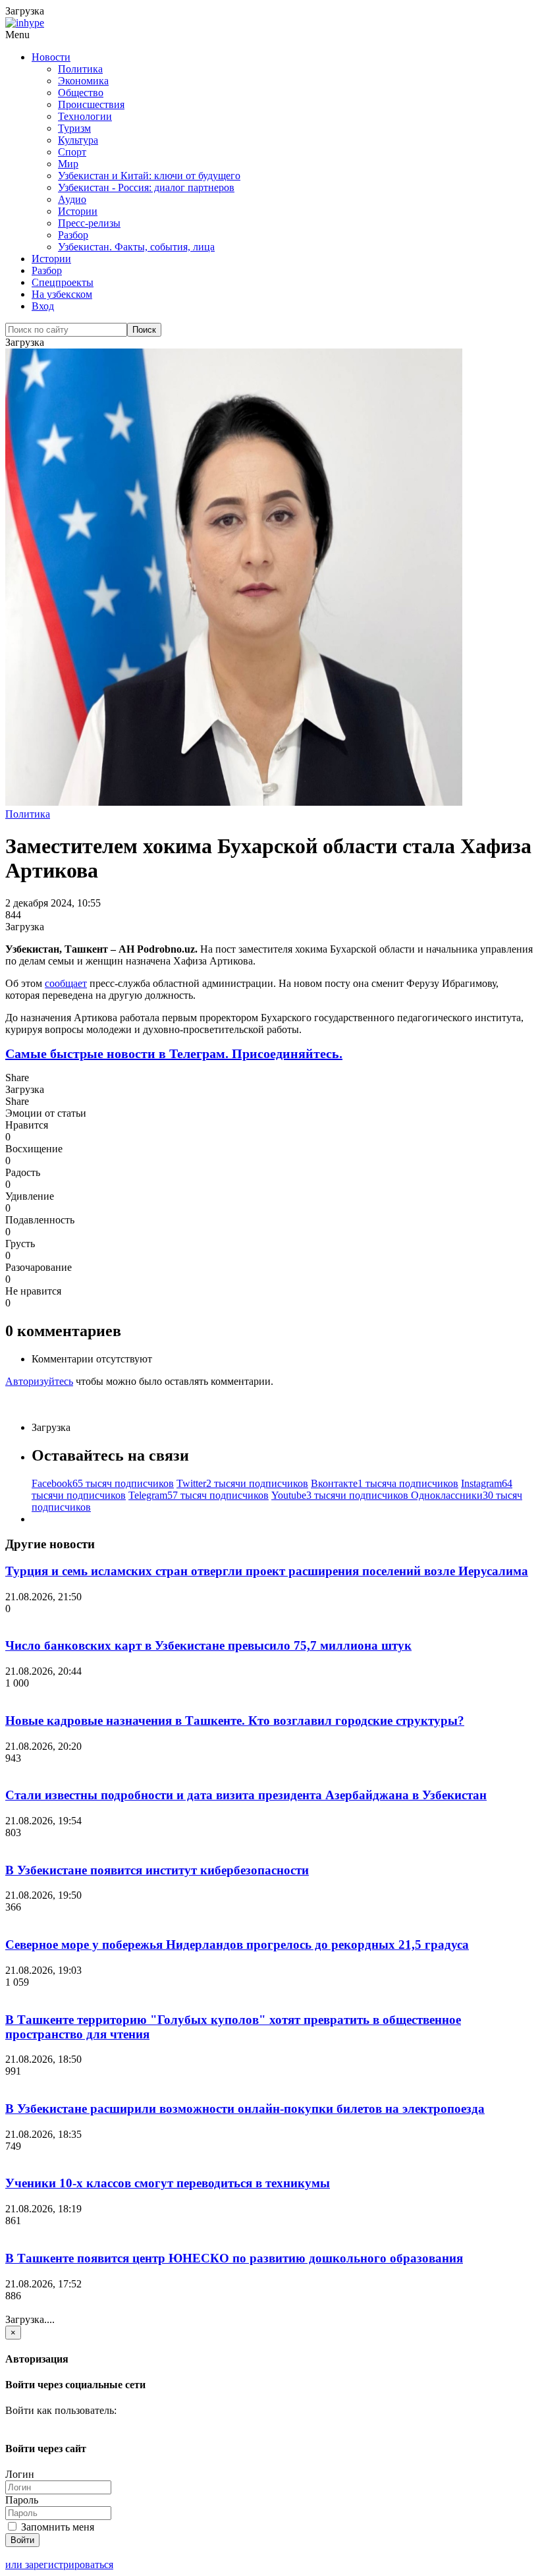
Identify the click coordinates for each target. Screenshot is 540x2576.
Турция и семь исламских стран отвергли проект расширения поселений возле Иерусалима (267, 1571)
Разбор (73, 235)
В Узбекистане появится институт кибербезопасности (157, 1870)
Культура (78, 140)
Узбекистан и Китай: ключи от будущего (149, 176)
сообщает (66, 983)
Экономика (83, 81)
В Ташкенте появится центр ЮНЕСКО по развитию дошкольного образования (234, 2258)
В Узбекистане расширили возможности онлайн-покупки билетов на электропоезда (245, 2109)
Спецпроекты (63, 282)
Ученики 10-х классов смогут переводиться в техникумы (168, 2183)
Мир (68, 164)
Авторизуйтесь (39, 1381)
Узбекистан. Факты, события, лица (136, 247)
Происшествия (91, 104)
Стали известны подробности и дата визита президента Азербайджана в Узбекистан (246, 1795)
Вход (43, 306)
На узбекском (62, 294)
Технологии (85, 116)
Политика (80, 69)
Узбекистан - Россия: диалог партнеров (146, 187)
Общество (81, 93)
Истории (78, 211)
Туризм (74, 128)
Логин (20, 2474)
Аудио (72, 199)
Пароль (22, 2500)
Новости (51, 57)
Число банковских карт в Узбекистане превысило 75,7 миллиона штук (208, 1645)
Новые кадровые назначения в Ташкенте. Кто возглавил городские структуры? (235, 1721)
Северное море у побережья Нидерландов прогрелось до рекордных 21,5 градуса (237, 1945)
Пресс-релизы (89, 223)
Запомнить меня (56, 2527)
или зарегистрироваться (59, 2564)
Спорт (72, 152)
